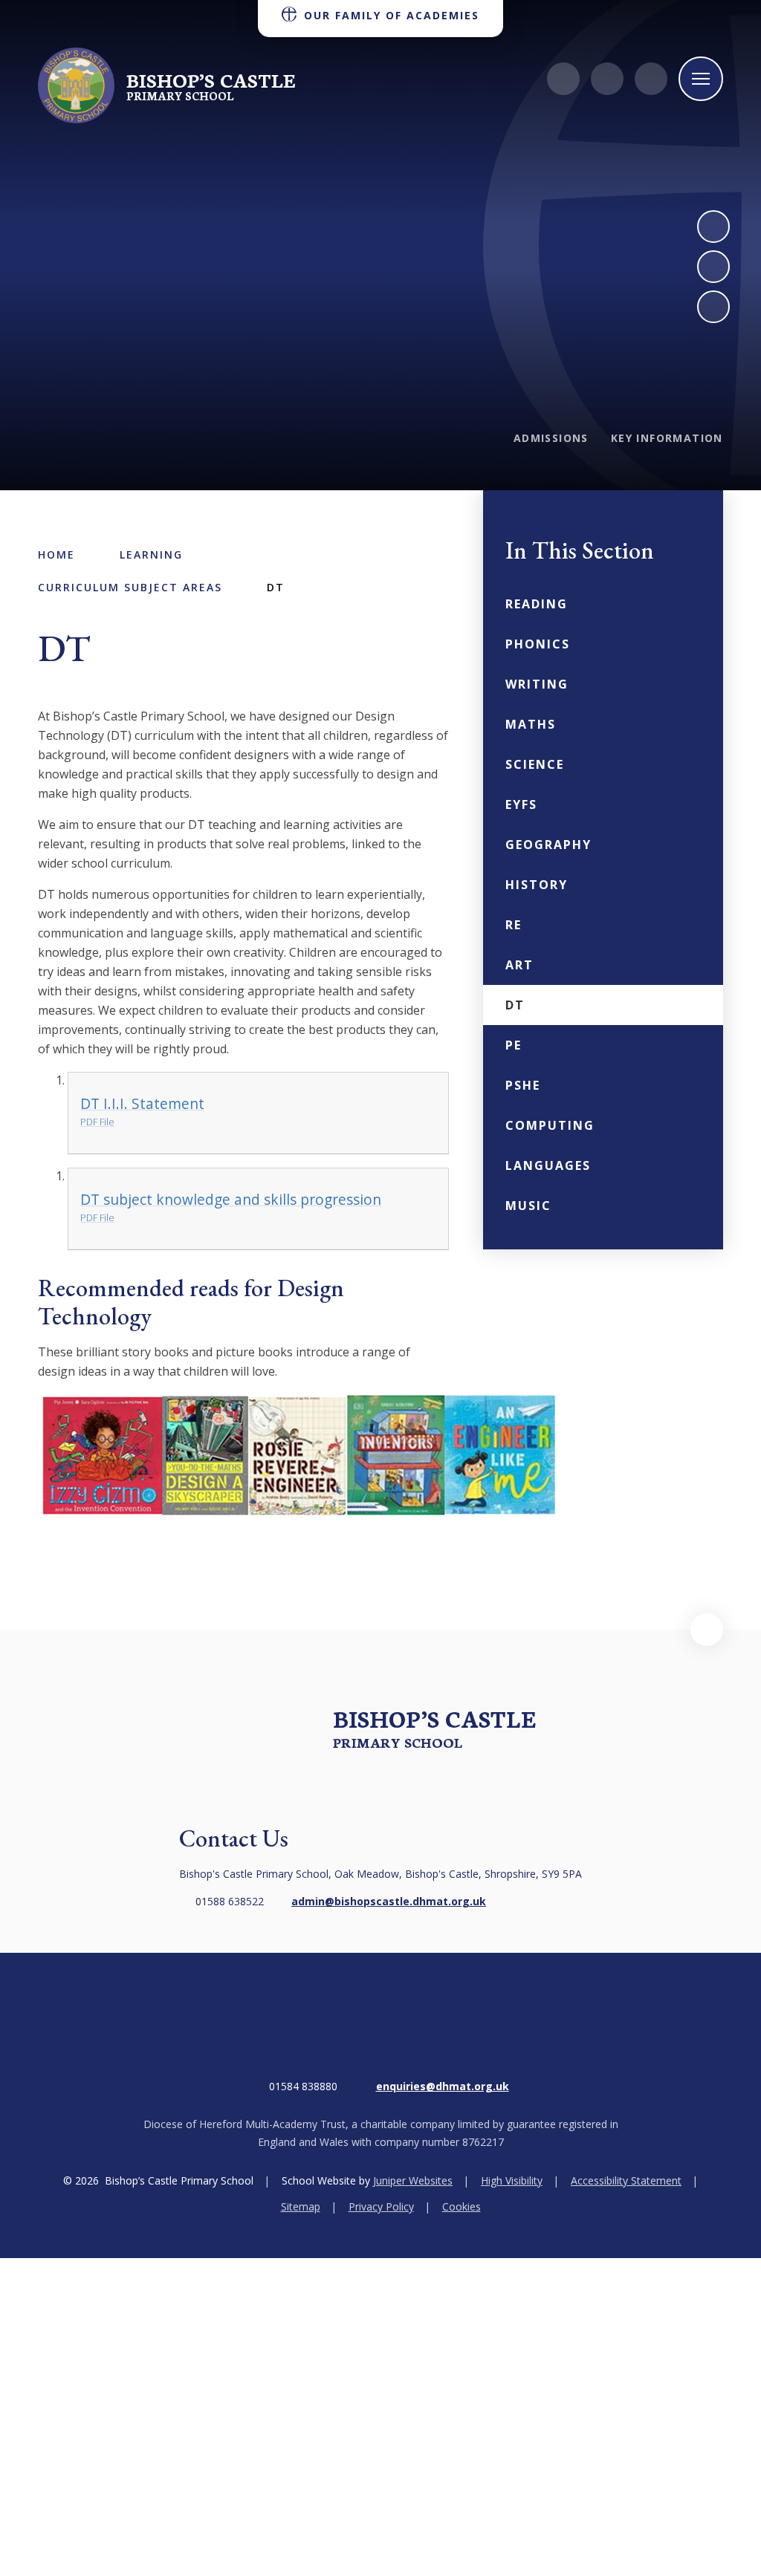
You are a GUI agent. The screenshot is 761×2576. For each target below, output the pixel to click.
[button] (707, 1630)
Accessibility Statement (626, 2180)
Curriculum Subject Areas (130, 587)
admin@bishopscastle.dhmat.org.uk (389, 1901)
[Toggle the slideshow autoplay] (713, 307)
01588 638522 (230, 1901)
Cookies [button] (462, 2206)
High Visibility (512, 2180)
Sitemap (301, 2206)
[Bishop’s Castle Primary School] (76, 85)
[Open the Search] (651, 79)
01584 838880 (303, 2086)
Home (56, 554)
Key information (667, 438)
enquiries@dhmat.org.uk (443, 2086)
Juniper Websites (413, 2180)
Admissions (551, 438)
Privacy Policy (381, 2206)
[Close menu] (701, 79)
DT (276, 587)
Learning (151, 554)
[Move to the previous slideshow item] (713, 267)
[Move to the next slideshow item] (713, 227)
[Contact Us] (563, 79)
